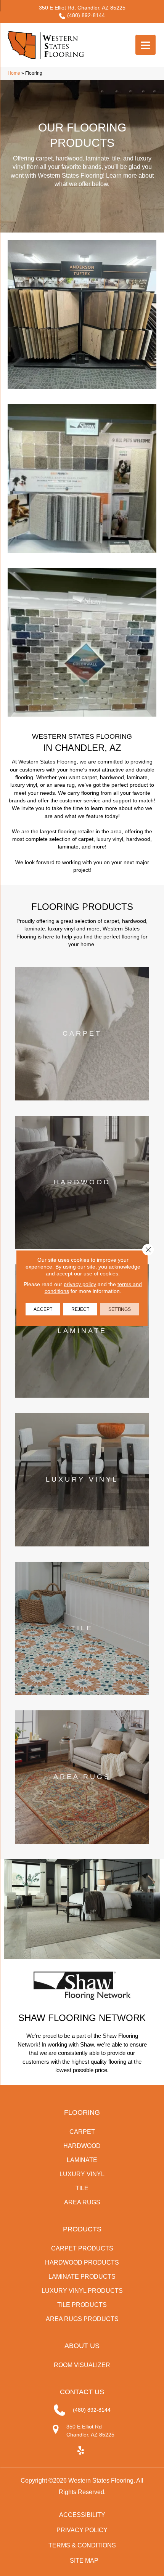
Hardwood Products (82, 2262)
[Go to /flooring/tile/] (82, 1628)
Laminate (82, 2160)
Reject (80, 1309)
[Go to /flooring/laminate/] (82, 1331)
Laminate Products (82, 2277)
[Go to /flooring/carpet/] (82, 1034)
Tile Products (82, 2305)
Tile (82, 2188)
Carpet (82, 2132)
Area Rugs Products (82, 2319)
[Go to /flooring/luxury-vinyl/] (82, 1480)
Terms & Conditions (82, 2545)
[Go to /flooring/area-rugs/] (82, 1777)
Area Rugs (82, 2202)
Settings (120, 1309)
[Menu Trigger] (146, 45)
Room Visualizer (82, 2365)
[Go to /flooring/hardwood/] (82, 1182)
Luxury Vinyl (82, 2174)
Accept (43, 1309)
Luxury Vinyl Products (82, 2291)
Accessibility (82, 2515)
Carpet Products (82, 2248)
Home (14, 73)
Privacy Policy (82, 2530)
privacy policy (80, 1284)
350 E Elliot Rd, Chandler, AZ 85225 (82, 8)
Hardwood (82, 2146)
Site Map (84, 2561)
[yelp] (81, 2451)
